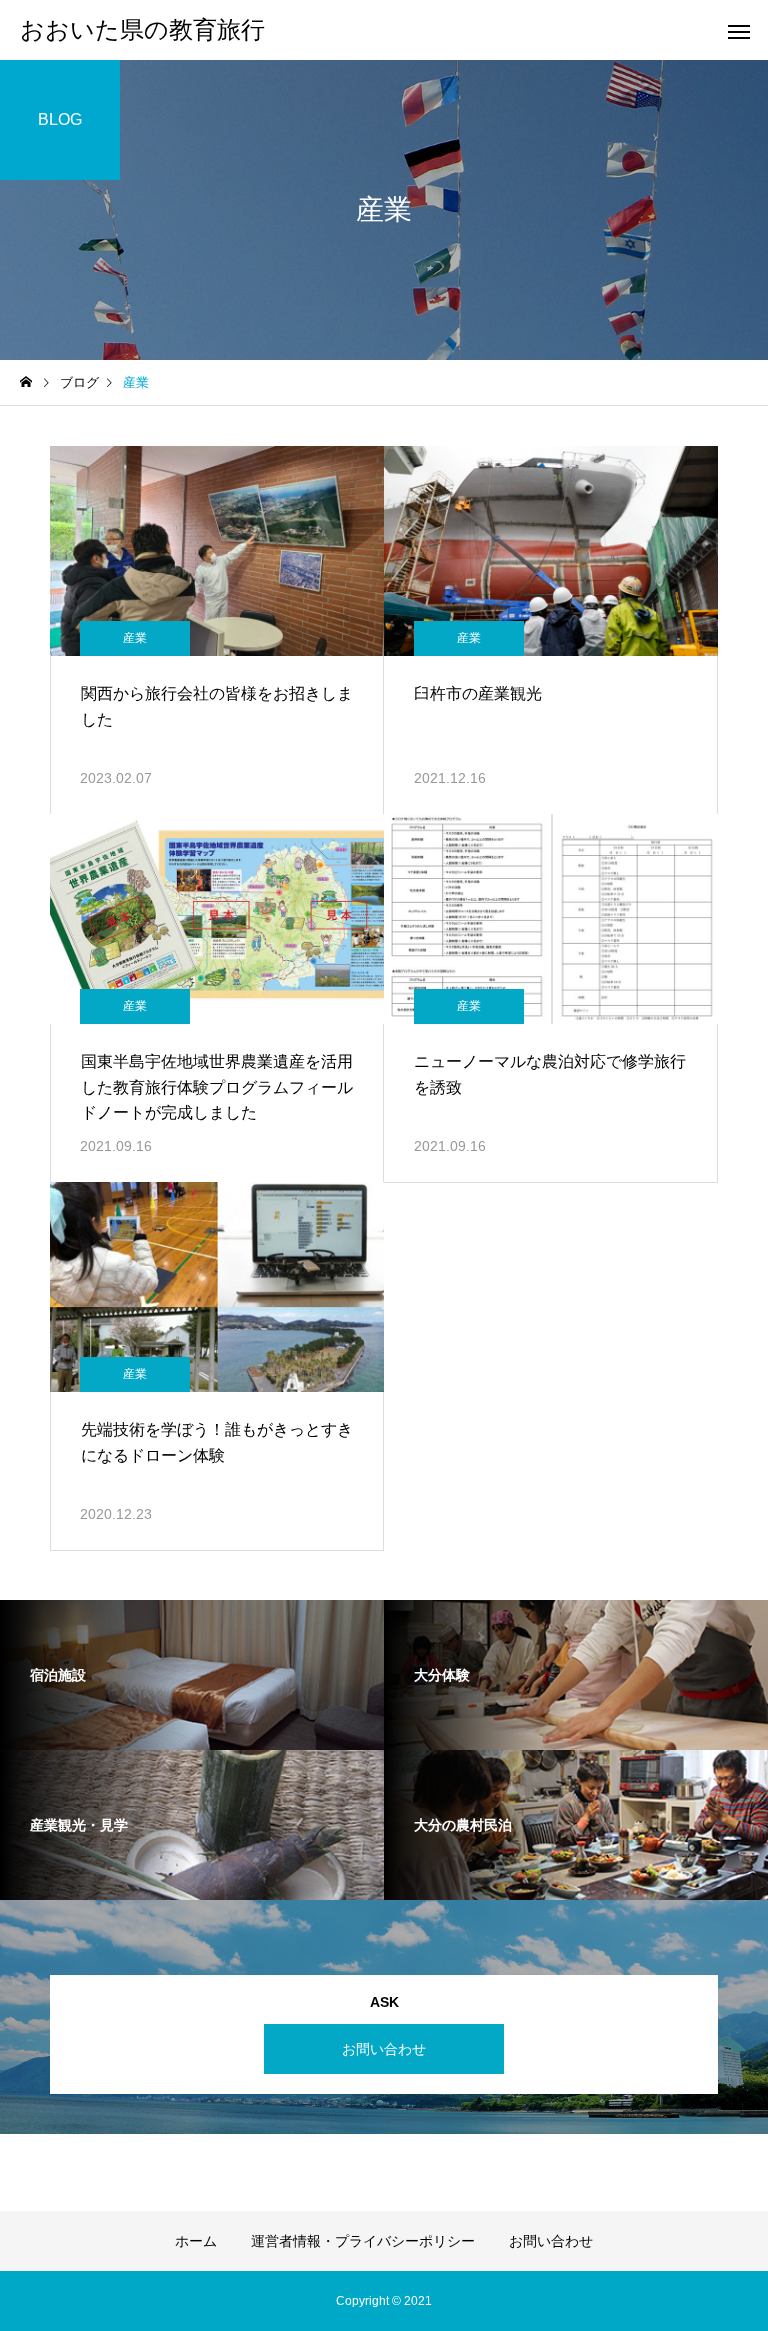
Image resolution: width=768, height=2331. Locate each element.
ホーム (196, 2241)
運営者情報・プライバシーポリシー (363, 2241)
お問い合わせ (384, 2049)
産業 (135, 638)
